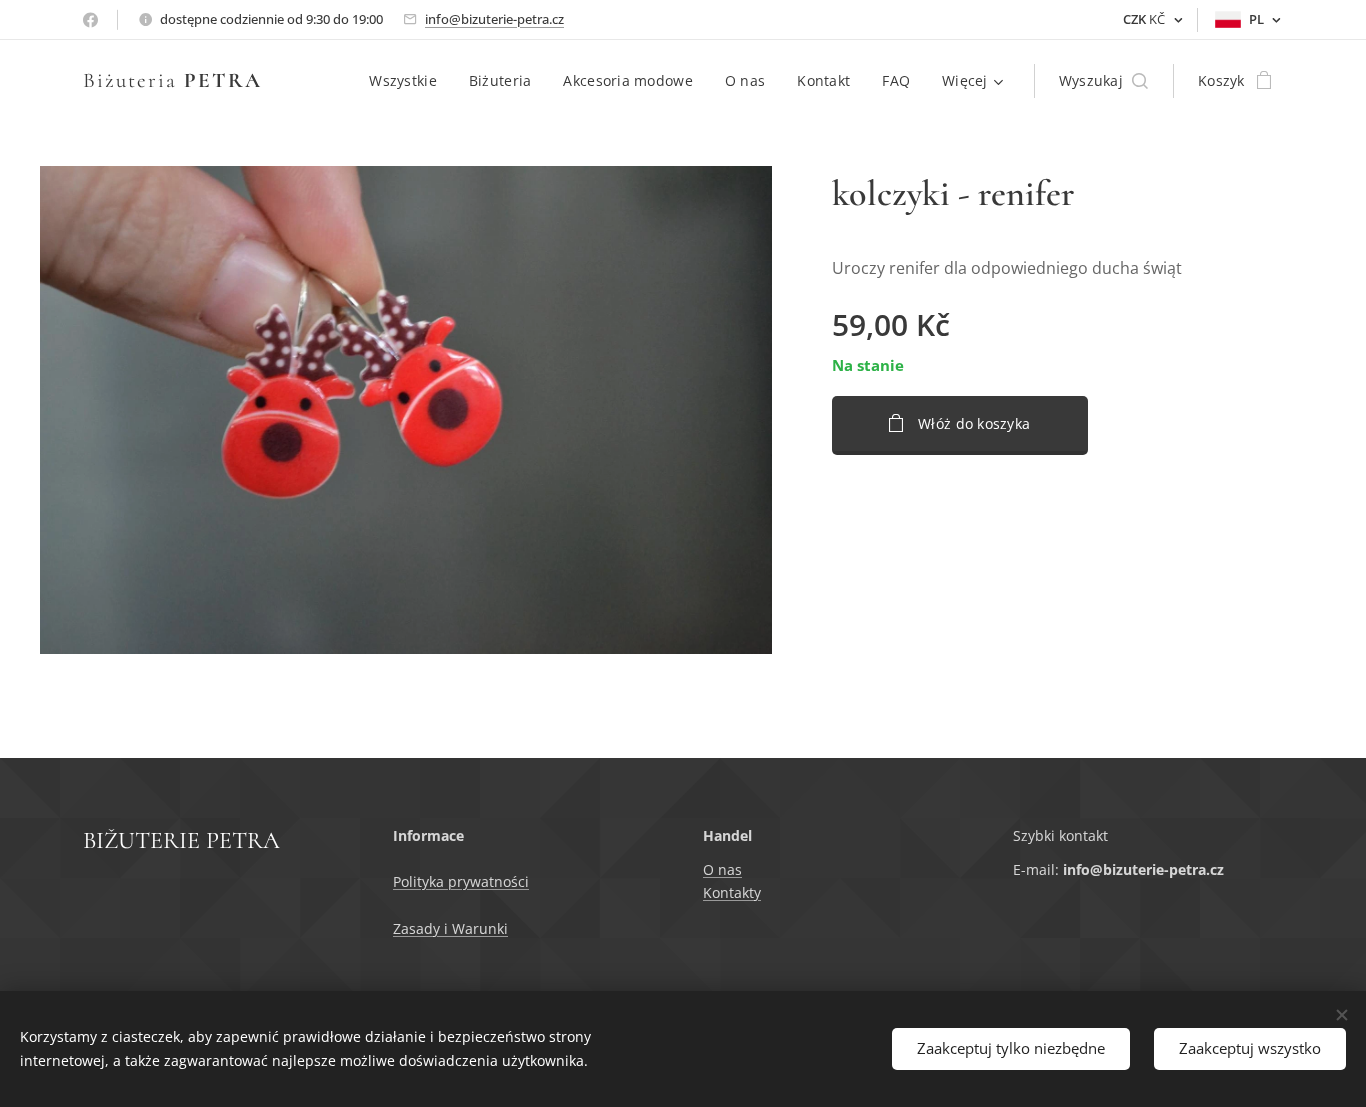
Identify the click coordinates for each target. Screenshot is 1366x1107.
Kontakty (732, 892)
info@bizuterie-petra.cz (494, 19)
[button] (1103, 81)
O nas (722, 869)
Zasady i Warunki (450, 928)
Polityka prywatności (461, 881)
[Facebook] (90, 20)
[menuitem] (408, 81)
